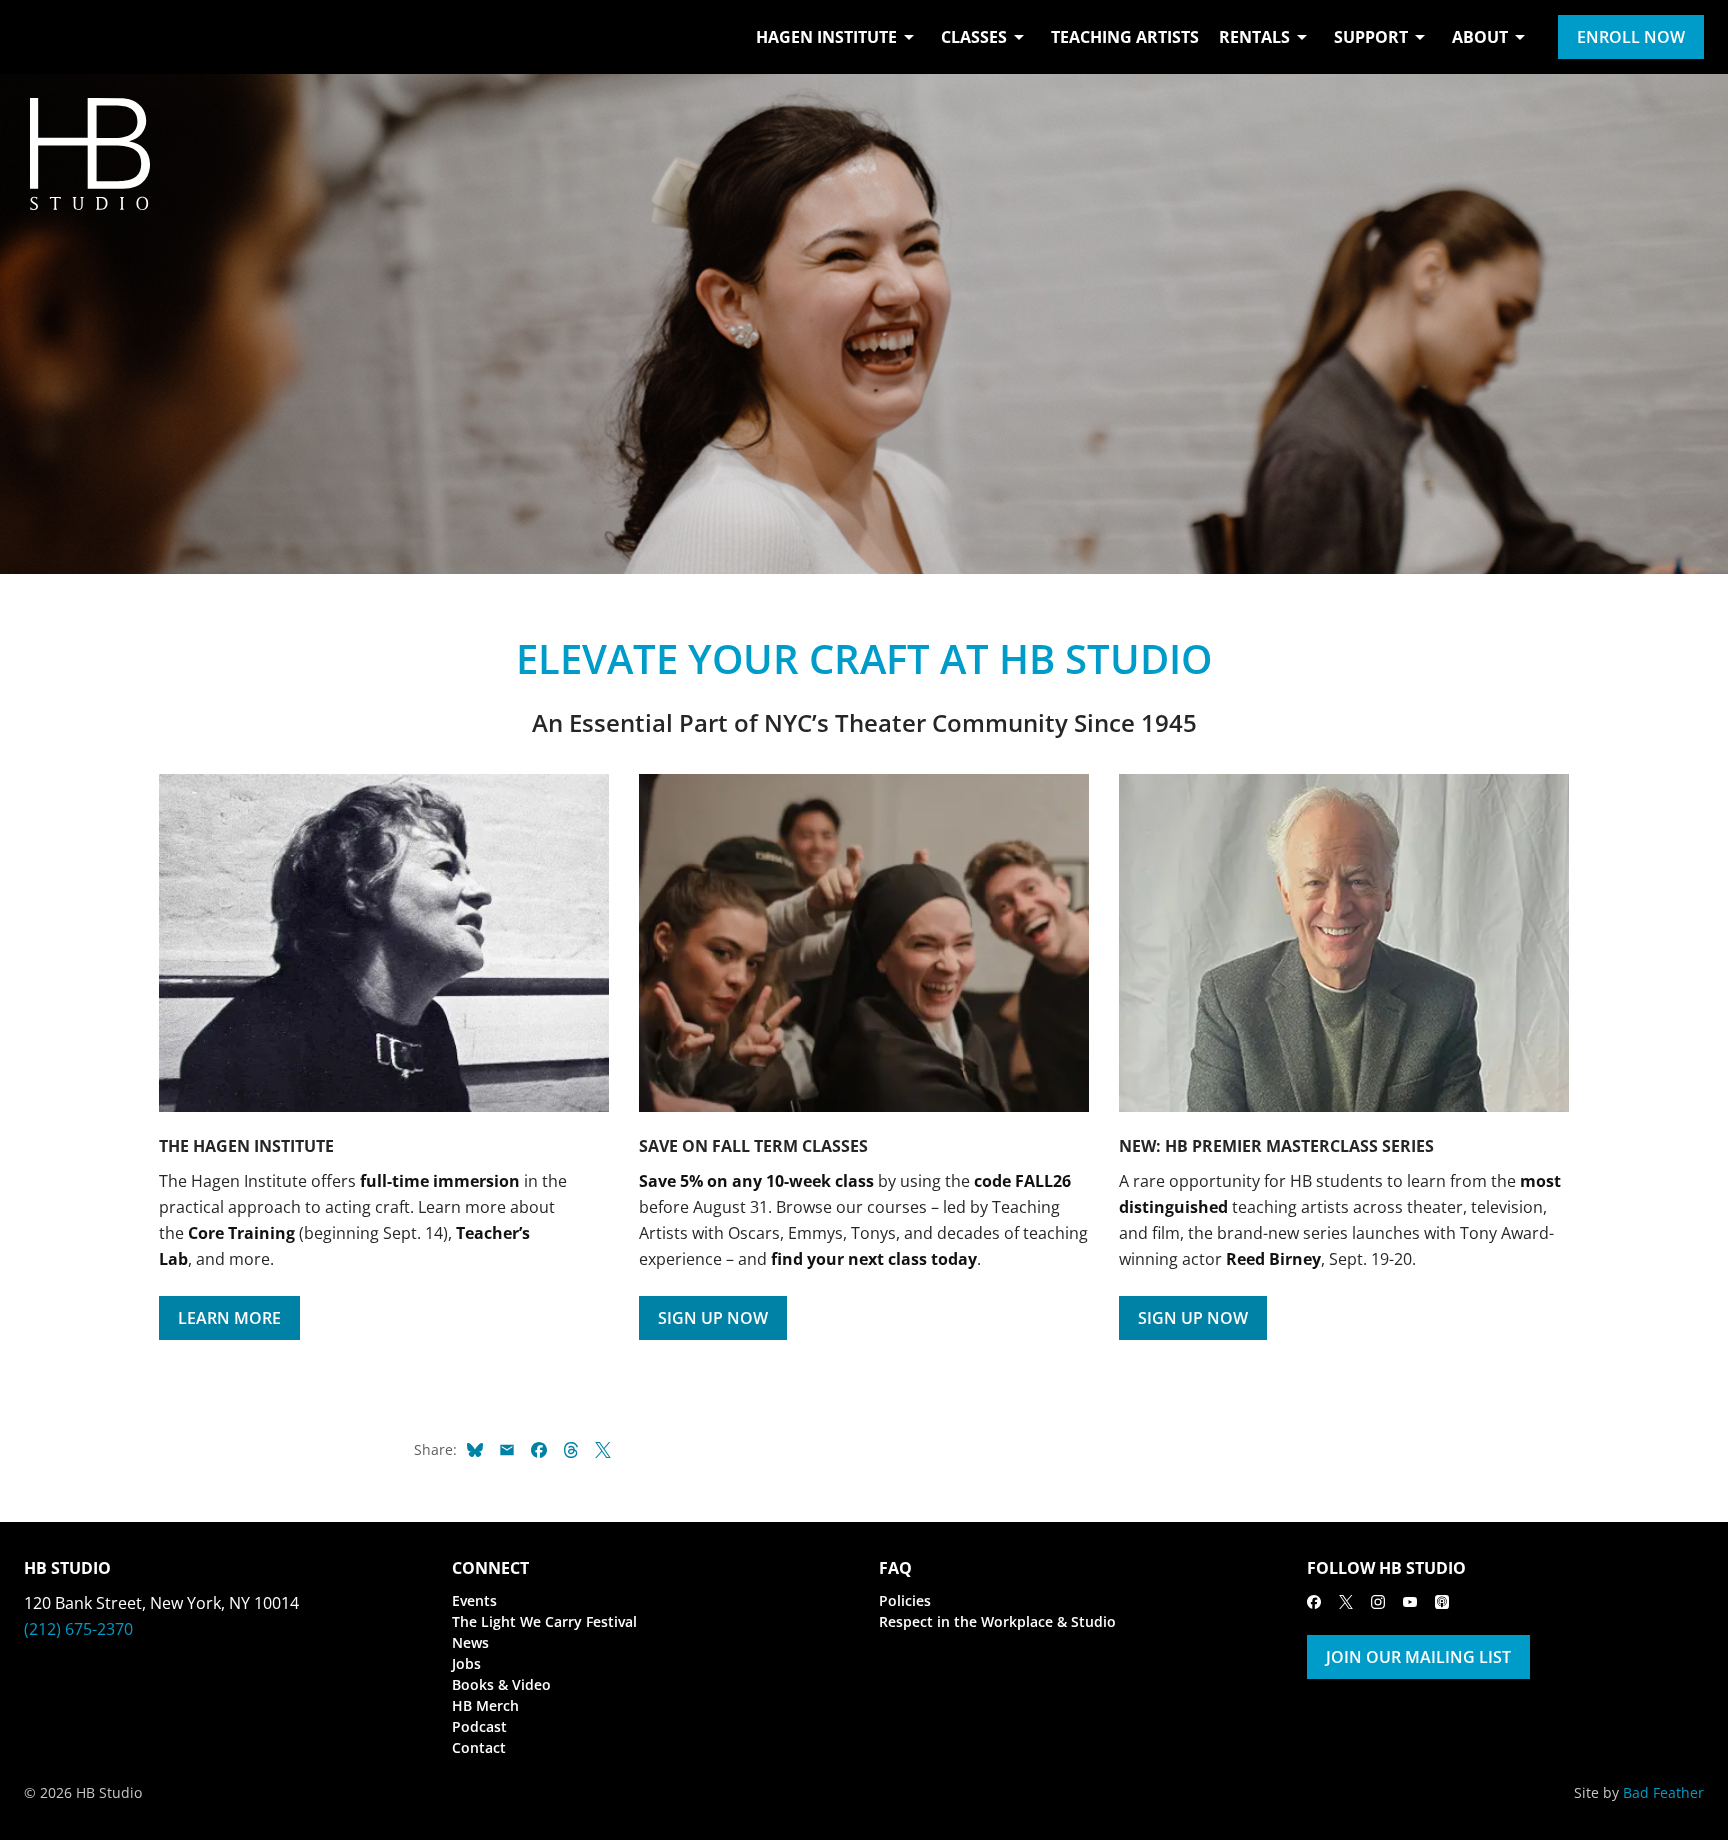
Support (1371, 37)
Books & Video (501, 1684)
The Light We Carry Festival (544, 1621)
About (1480, 37)
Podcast (479, 1726)
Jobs (466, 1663)
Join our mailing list (1418, 1657)
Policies (905, 1600)
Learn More (229, 1318)
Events (474, 1600)
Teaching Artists (1125, 37)
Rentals (1254, 37)
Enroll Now (1631, 37)
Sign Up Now (713, 1318)
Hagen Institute (826, 37)
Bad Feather (1663, 1792)
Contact (479, 1747)
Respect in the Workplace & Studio (997, 1621)
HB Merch (485, 1705)
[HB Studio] (44, 37)
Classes (974, 37)
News (470, 1642)
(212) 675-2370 (78, 1629)
